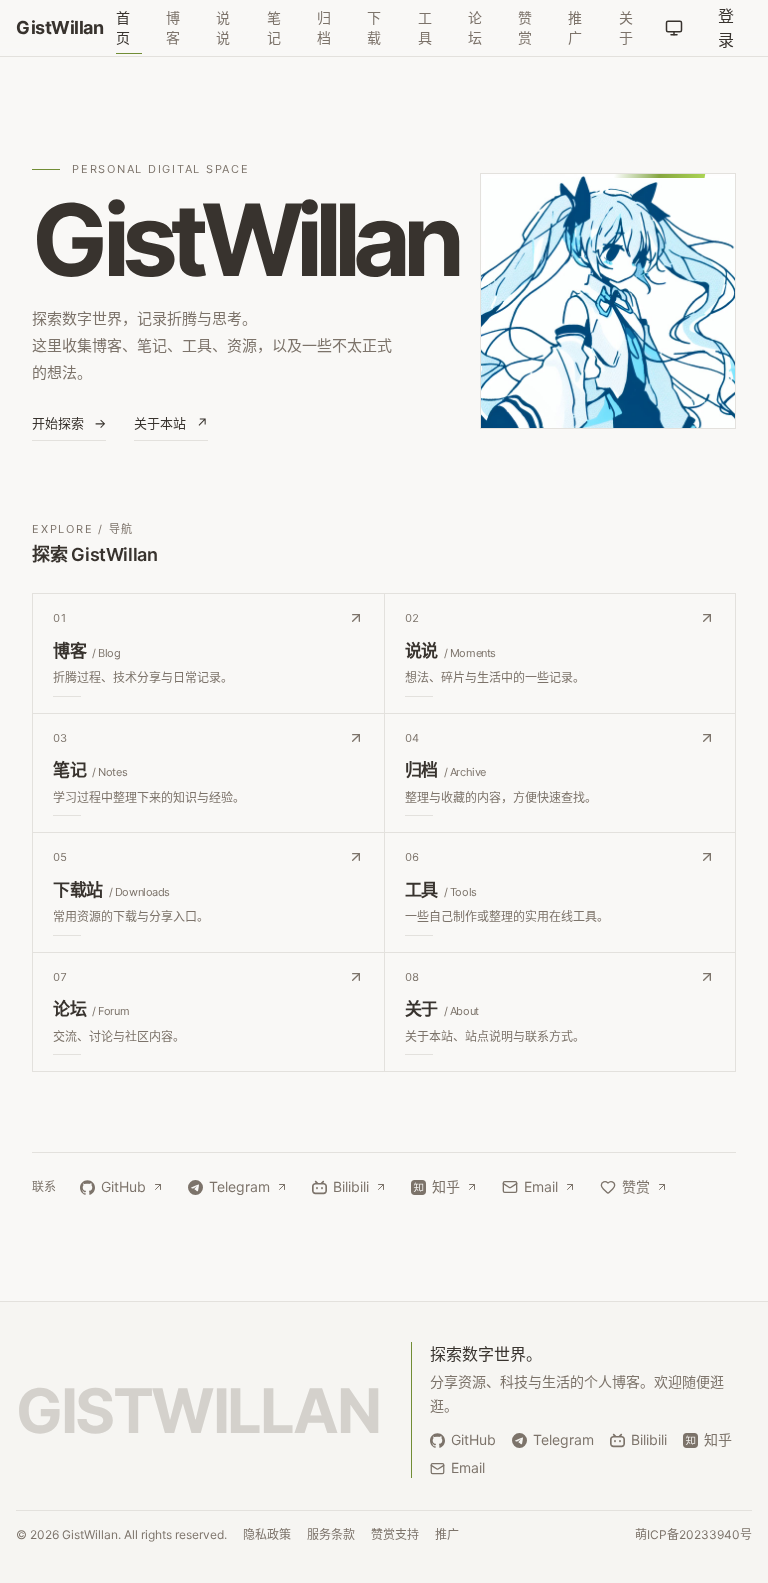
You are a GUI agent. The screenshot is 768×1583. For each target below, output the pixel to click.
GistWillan (60, 27)
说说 (223, 27)
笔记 (274, 27)
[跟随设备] (674, 28)
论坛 (475, 27)
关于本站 (171, 423)
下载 (374, 27)
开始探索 (69, 423)
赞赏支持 (395, 1534)
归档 (324, 27)
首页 (123, 27)
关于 (626, 27)
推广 (575, 27)
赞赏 (525, 27)
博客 (173, 27)
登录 (726, 28)
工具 (425, 27)
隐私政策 (267, 1534)
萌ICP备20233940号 (693, 1534)
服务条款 (331, 1534)
